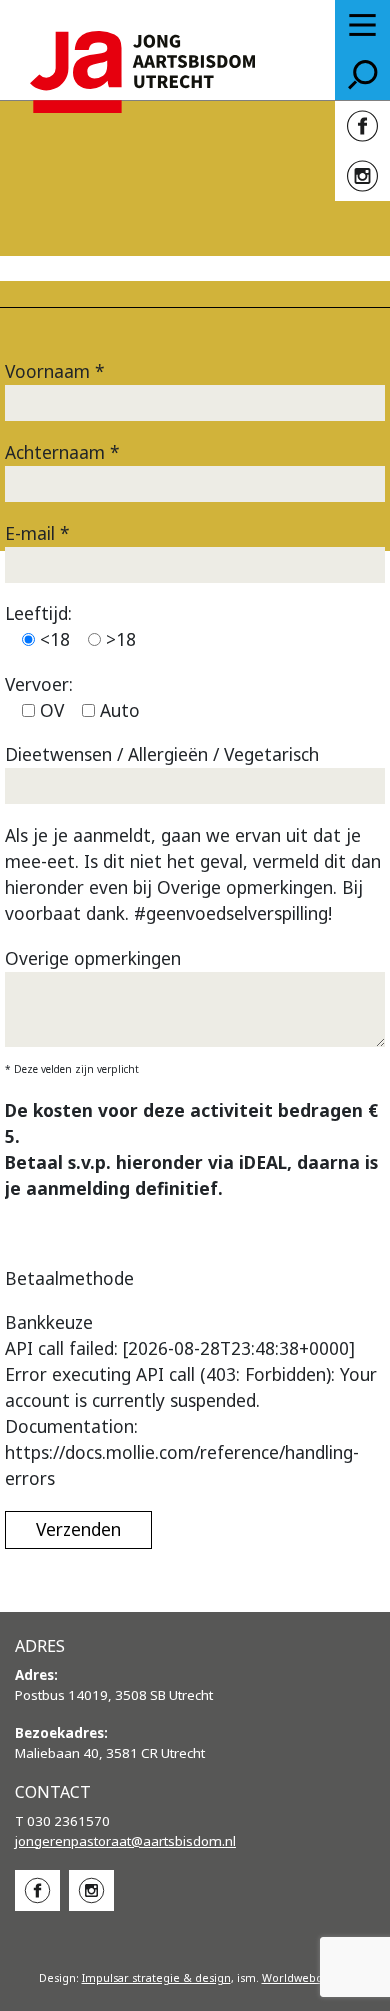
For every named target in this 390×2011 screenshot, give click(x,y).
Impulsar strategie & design (156, 1978)
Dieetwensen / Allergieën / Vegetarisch (162, 754)
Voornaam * (55, 371)
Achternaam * (62, 452)
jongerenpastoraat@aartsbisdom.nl (125, 1841)
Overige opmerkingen (93, 958)
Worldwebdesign (307, 1978)
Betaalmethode (69, 1278)
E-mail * (37, 533)
